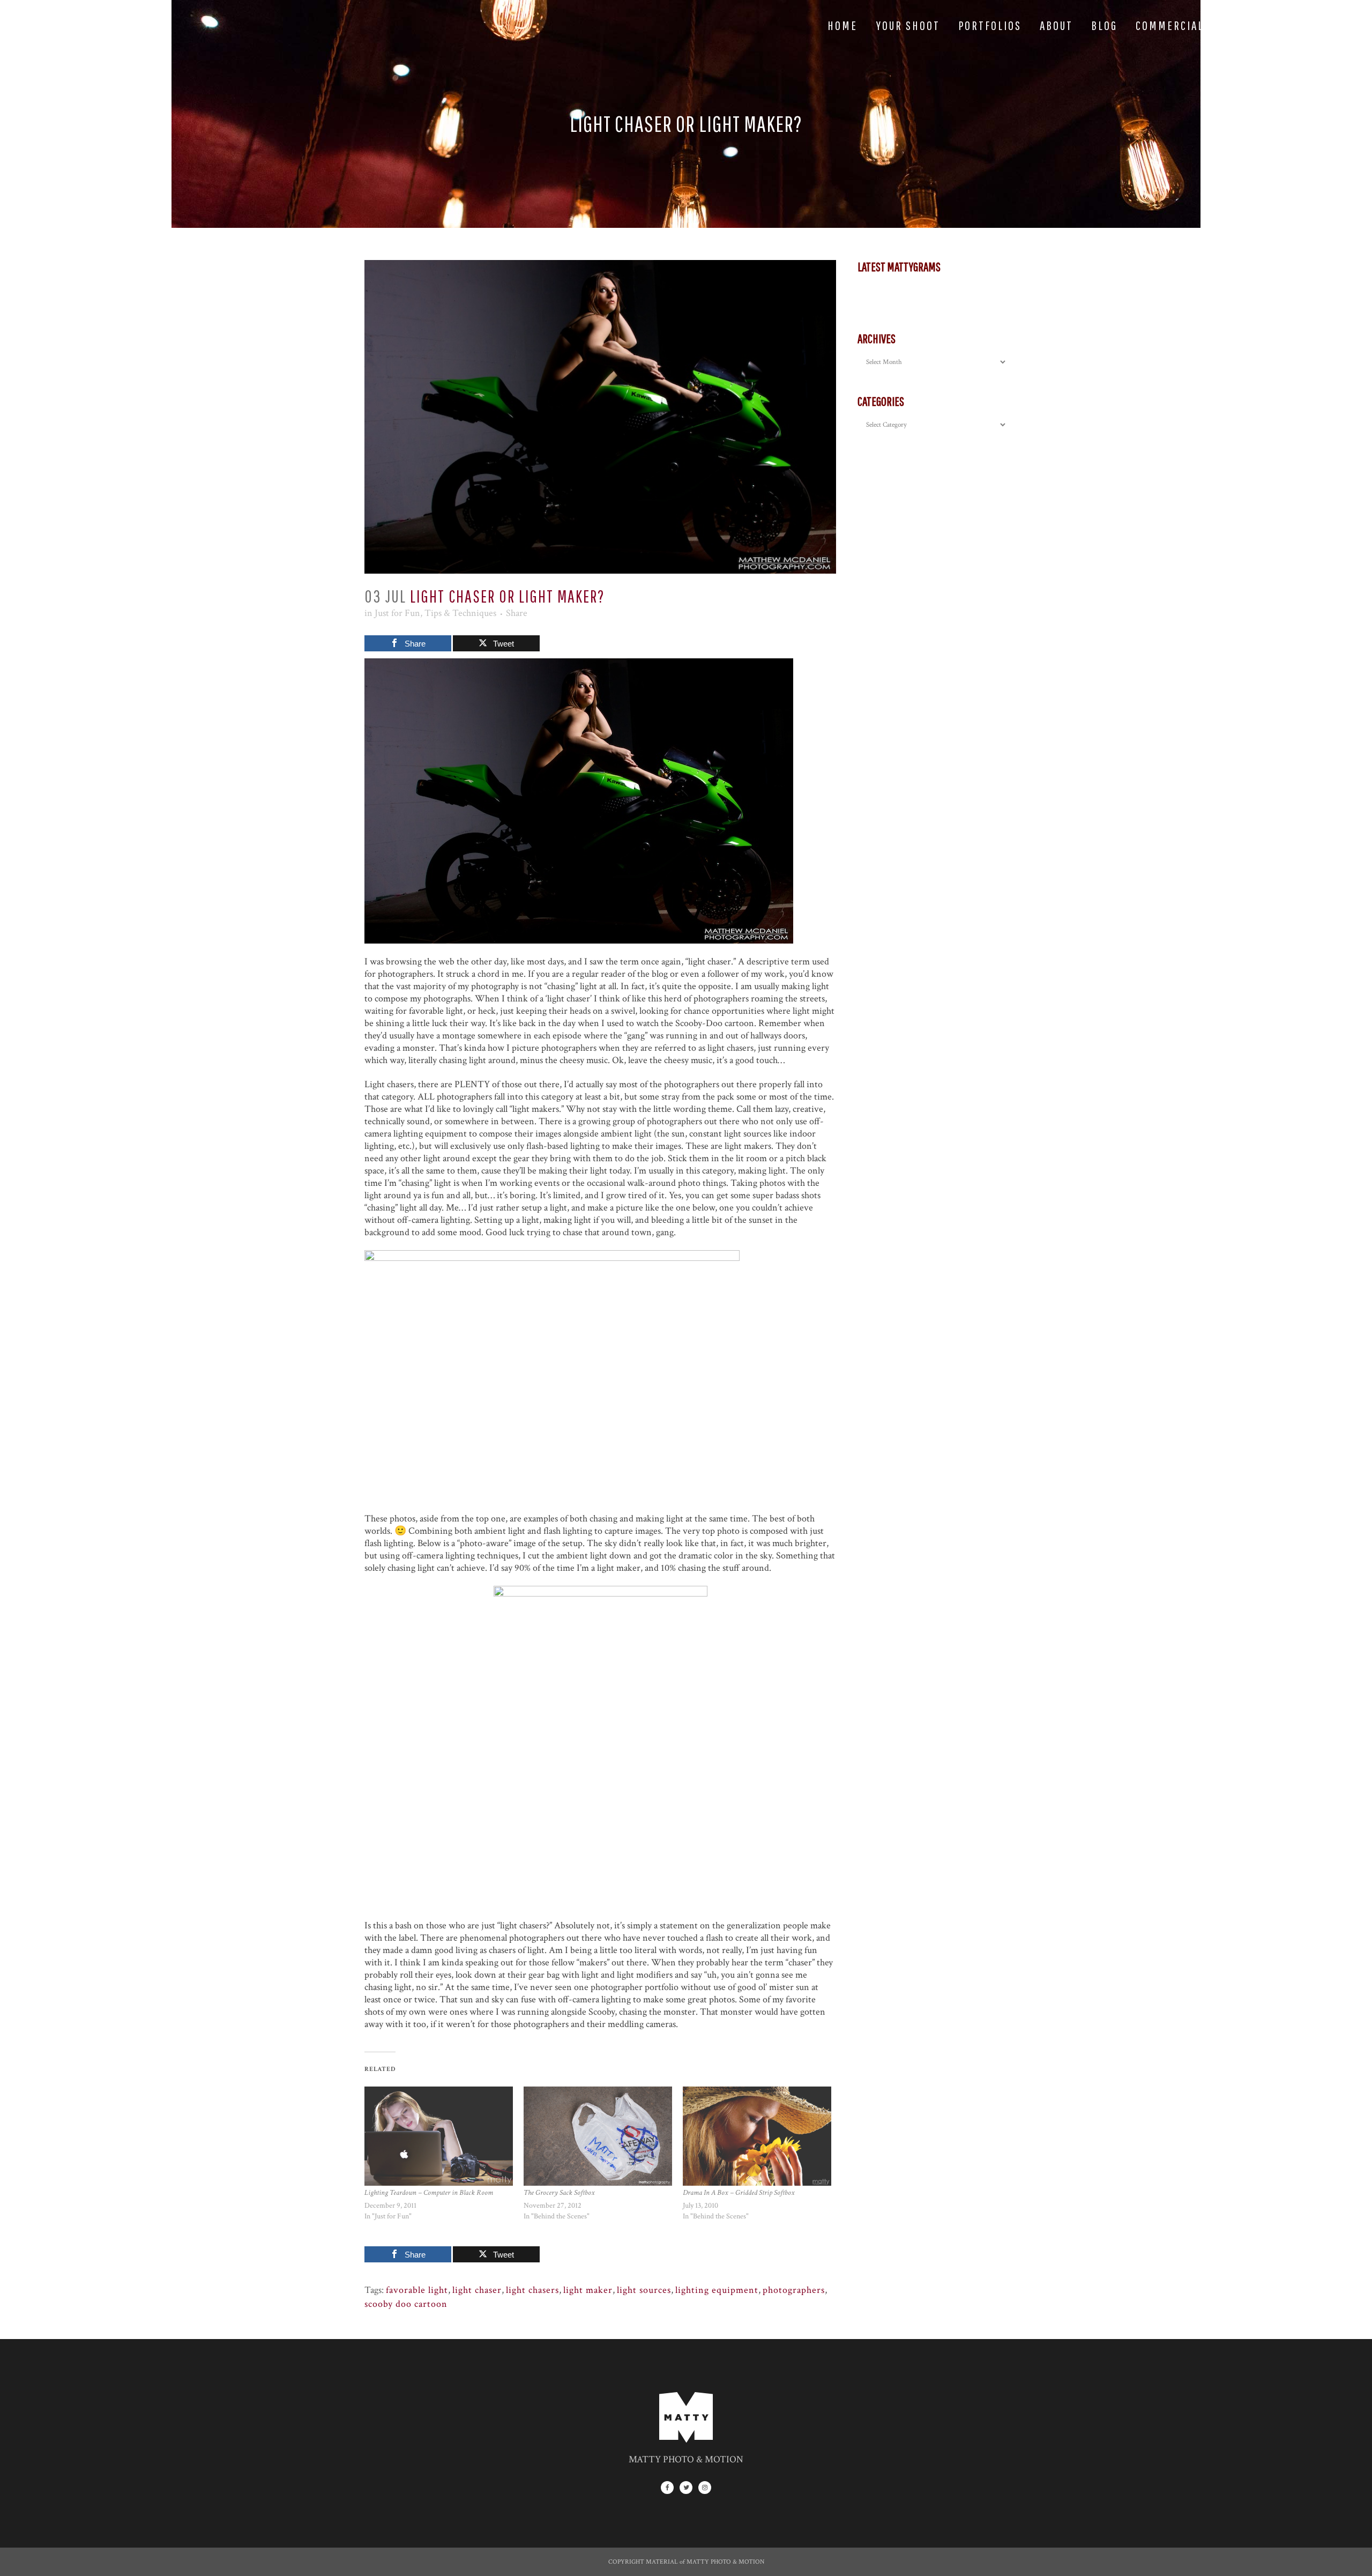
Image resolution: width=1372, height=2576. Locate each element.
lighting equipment (717, 2290)
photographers (794, 2290)
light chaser (477, 2290)
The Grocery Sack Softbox (559, 2193)
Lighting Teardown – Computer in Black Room (429, 2193)
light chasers (532, 2290)
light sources (644, 2290)
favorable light (417, 2290)
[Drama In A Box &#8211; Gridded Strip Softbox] (757, 2136)
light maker (588, 2290)
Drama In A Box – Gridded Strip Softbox (739, 2193)
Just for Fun (397, 613)
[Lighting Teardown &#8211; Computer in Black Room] (439, 2136)
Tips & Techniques (460, 613)
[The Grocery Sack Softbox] (598, 2136)
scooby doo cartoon (406, 2304)
